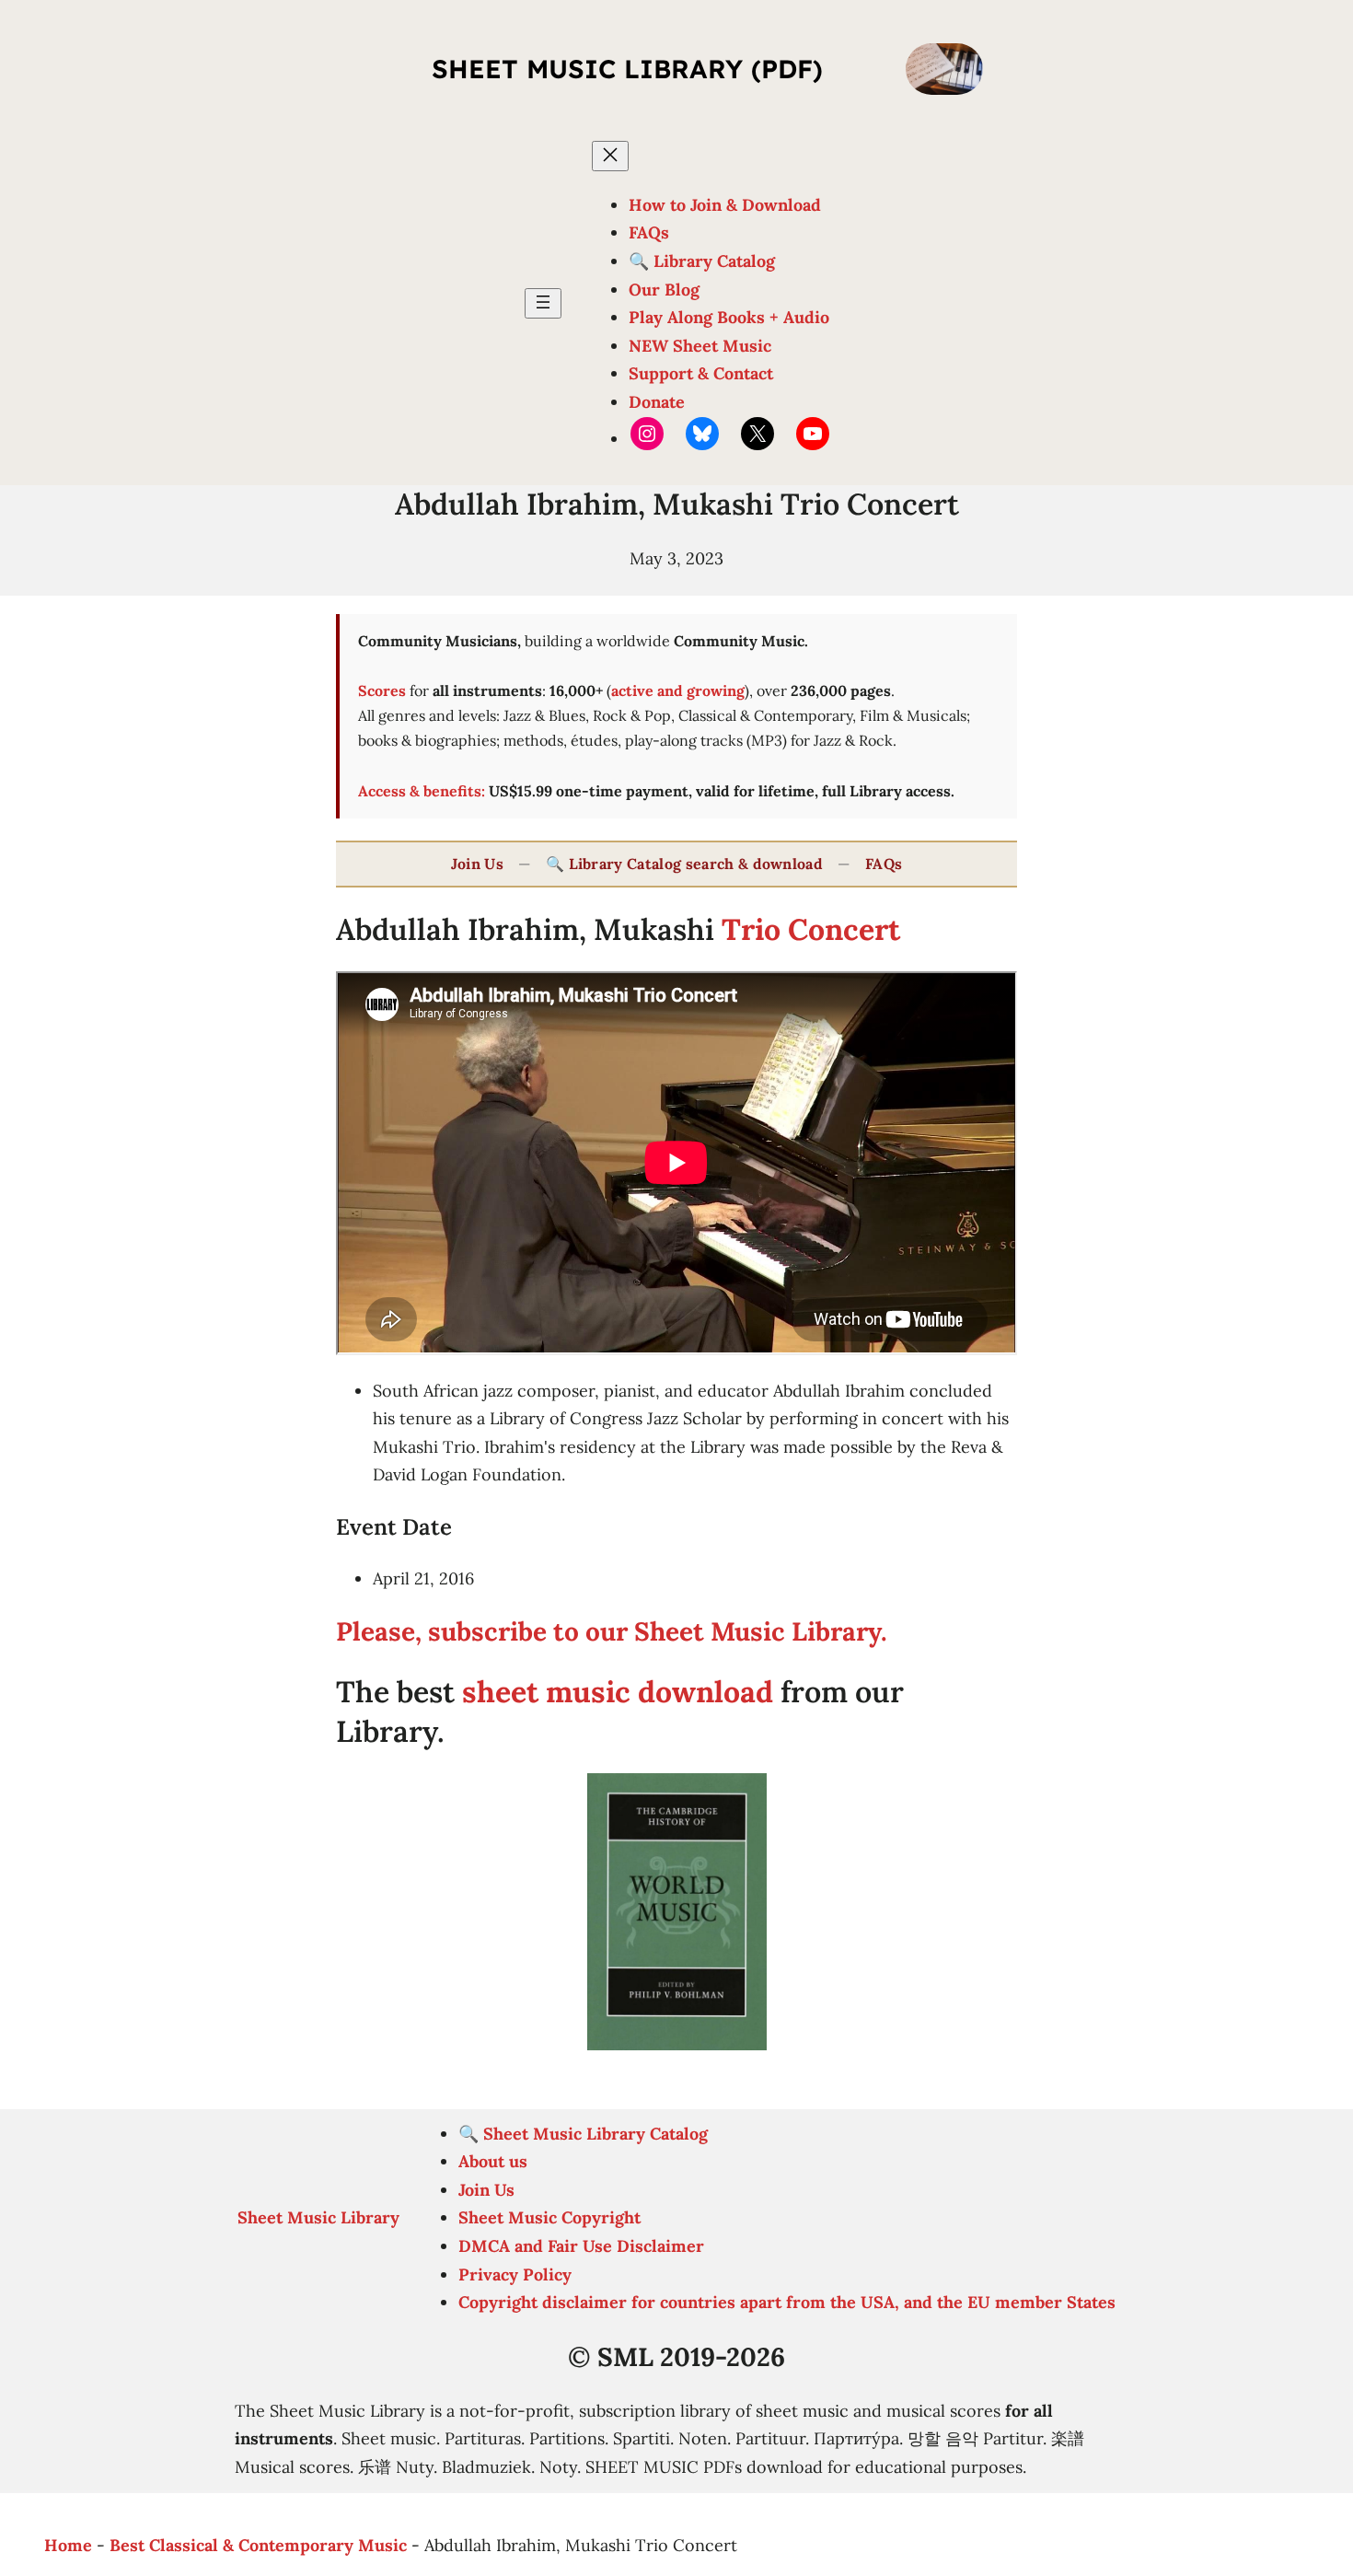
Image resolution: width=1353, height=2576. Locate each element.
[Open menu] (543, 303)
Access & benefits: (422, 791)
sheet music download (618, 1692)
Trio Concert (811, 929)
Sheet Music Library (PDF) (627, 69)
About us (493, 2161)
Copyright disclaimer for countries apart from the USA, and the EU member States (787, 2302)
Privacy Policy (515, 2274)
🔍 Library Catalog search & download (684, 864)
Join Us (477, 864)
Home (68, 2545)
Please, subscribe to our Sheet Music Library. (612, 1631)
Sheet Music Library (318, 2217)
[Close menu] (610, 156)
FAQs (884, 864)
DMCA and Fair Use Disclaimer (581, 2246)
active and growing (678, 690)
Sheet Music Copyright (549, 2217)
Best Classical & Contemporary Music (258, 2545)
